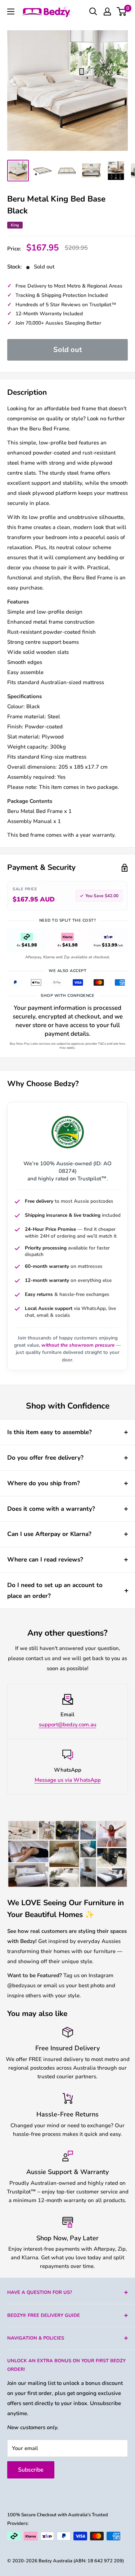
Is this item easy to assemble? (49, 1432)
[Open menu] (11, 12)
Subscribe (31, 2470)
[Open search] (93, 12)
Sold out (68, 350)
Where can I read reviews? (45, 1560)
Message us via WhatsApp (68, 1780)
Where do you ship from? (44, 1483)
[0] (122, 12)
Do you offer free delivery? (45, 1458)
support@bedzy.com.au (68, 1725)
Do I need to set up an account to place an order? (55, 1590)
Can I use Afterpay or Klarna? (49, 1534)
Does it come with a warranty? (51, 1509)
